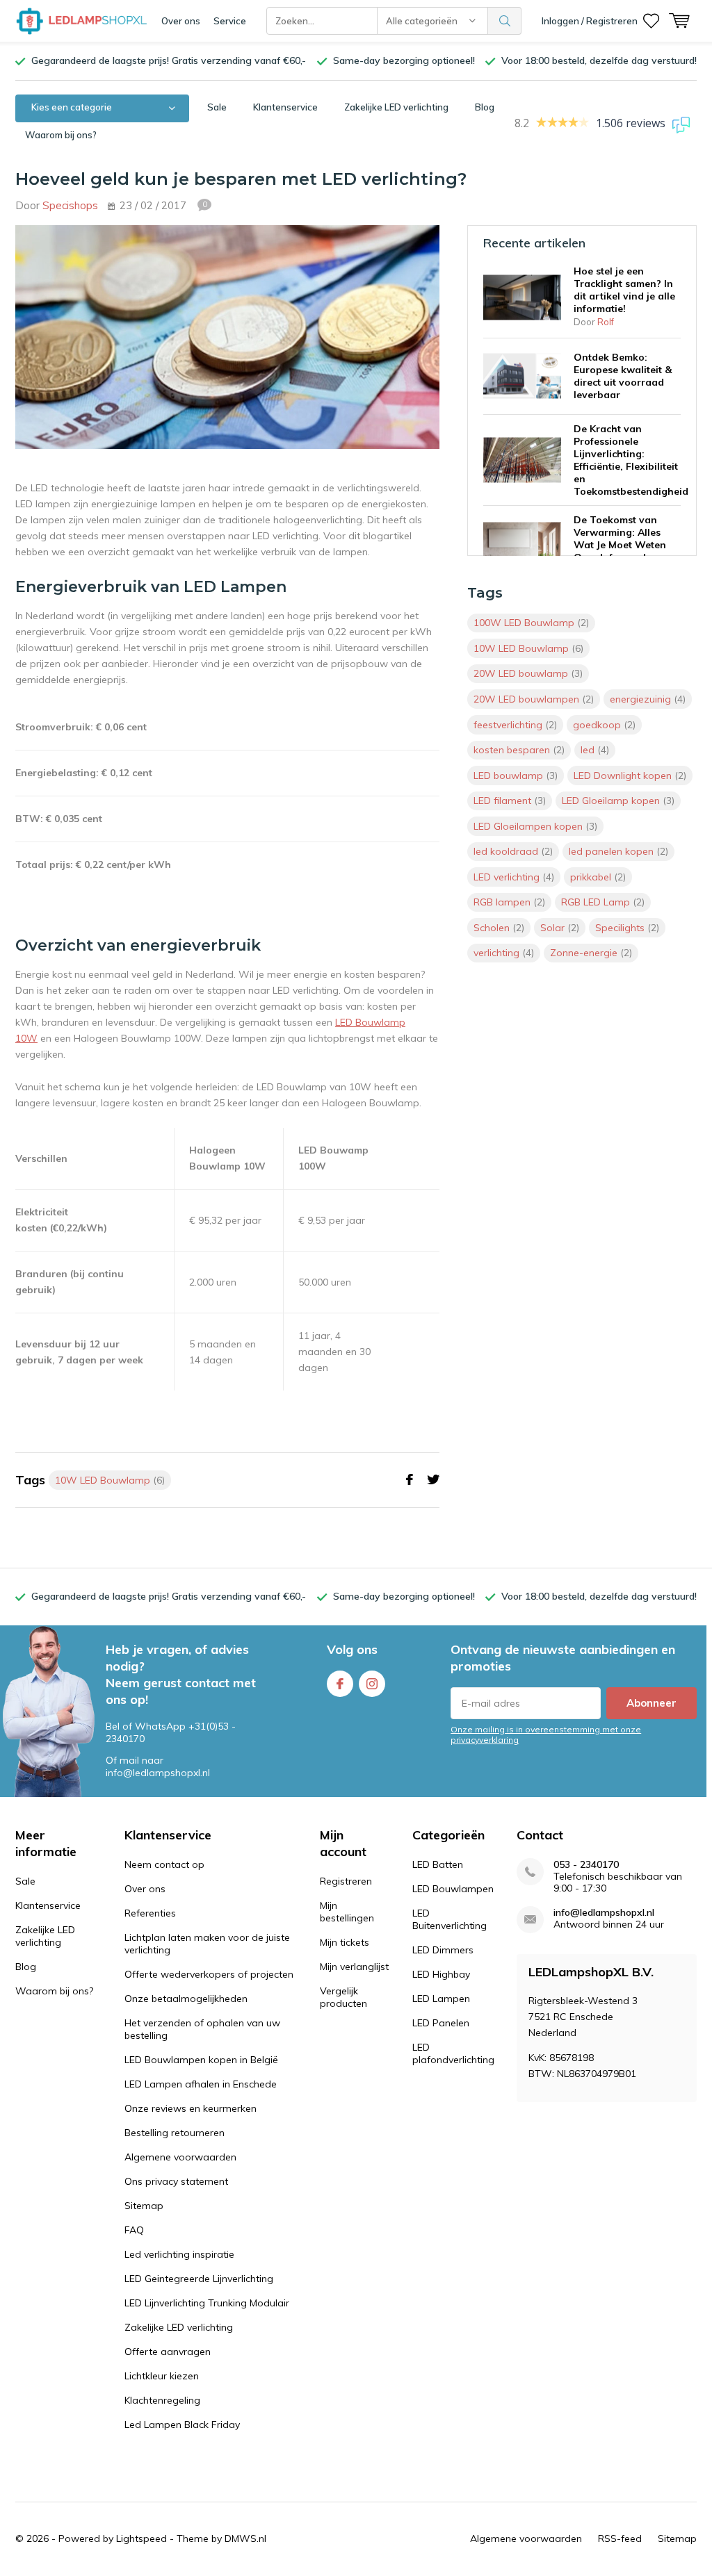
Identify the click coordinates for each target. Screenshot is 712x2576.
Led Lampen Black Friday (182, 2425)
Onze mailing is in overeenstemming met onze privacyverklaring (546, 1734)
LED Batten (438, 1864)
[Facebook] (410, 1480)
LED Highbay (441, 1974)
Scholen (499, 928)
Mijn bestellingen (347, 1912)
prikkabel (598, 877)
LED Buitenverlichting (450, 1919)
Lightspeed (141, 2538)
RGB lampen (509, 902)
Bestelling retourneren (175, 2133)
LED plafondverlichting (453, 2053)
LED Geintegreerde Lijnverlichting (199, 2279)
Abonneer (652, 1703)
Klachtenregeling (162, 2400)
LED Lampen (441, 1999)
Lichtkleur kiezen (162, 2376)
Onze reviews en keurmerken (191, 2108)
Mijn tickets (345, 1942)
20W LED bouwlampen (534, 699)
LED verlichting (514, 877)
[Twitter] (433, 1480)
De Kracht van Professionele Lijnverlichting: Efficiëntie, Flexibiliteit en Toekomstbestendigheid (631, 460)
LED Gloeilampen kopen (535, 826)
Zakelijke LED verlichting (396, 107)
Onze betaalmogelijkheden (186, 1999)
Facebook (340, 1684)
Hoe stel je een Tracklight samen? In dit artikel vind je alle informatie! (624, 290)
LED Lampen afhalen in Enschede (201, 2084)
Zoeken (505, 21)
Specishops (70, 205)
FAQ (134, 2230)
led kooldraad (513, 851)
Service (230, 21)
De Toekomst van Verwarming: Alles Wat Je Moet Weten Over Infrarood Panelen (620, 545)
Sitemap (144, 2206)
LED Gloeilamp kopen (618, 801)
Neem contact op (164, 1864)
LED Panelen (441, 2023)
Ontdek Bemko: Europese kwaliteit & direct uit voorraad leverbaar (623, 376)
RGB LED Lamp (603, 902)
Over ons (181, 21)
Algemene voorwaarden (180, 2157)
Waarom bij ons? (61, 135)
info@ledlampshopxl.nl (604, 1913)
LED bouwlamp (516, 776)
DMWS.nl (245, 2538)
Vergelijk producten (343, 1997)
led (595, 750)
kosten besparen (519, 750)
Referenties (150, 1913)
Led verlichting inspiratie (179, 2254)
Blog (485, 107)
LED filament (510, 801)
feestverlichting (515, 725)
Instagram (372, 1684)
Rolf (606, 322)
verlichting (504, 953)
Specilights (627, 928)
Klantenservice (285, 107)
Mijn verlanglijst (354, 1967)
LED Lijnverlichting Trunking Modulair (207, 2303)
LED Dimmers (443, 1950)
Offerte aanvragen (168, 2352)
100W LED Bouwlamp (531, 623)
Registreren (346, 1881)
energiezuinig (648, 699)
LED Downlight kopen (630, 776)
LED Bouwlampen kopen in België (201, 2060)
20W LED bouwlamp (528, 673)
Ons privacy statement (176, 2181)
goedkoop (604, 725)
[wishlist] (651, 21)
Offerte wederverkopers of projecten (209, 1974)
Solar (560, 928)
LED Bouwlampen (453, 1889)
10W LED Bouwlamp (110, 1480)
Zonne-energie (591, 953)
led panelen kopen (618, 851)
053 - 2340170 (586, 1865)
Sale (217, 107)
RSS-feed (620, 2538)
